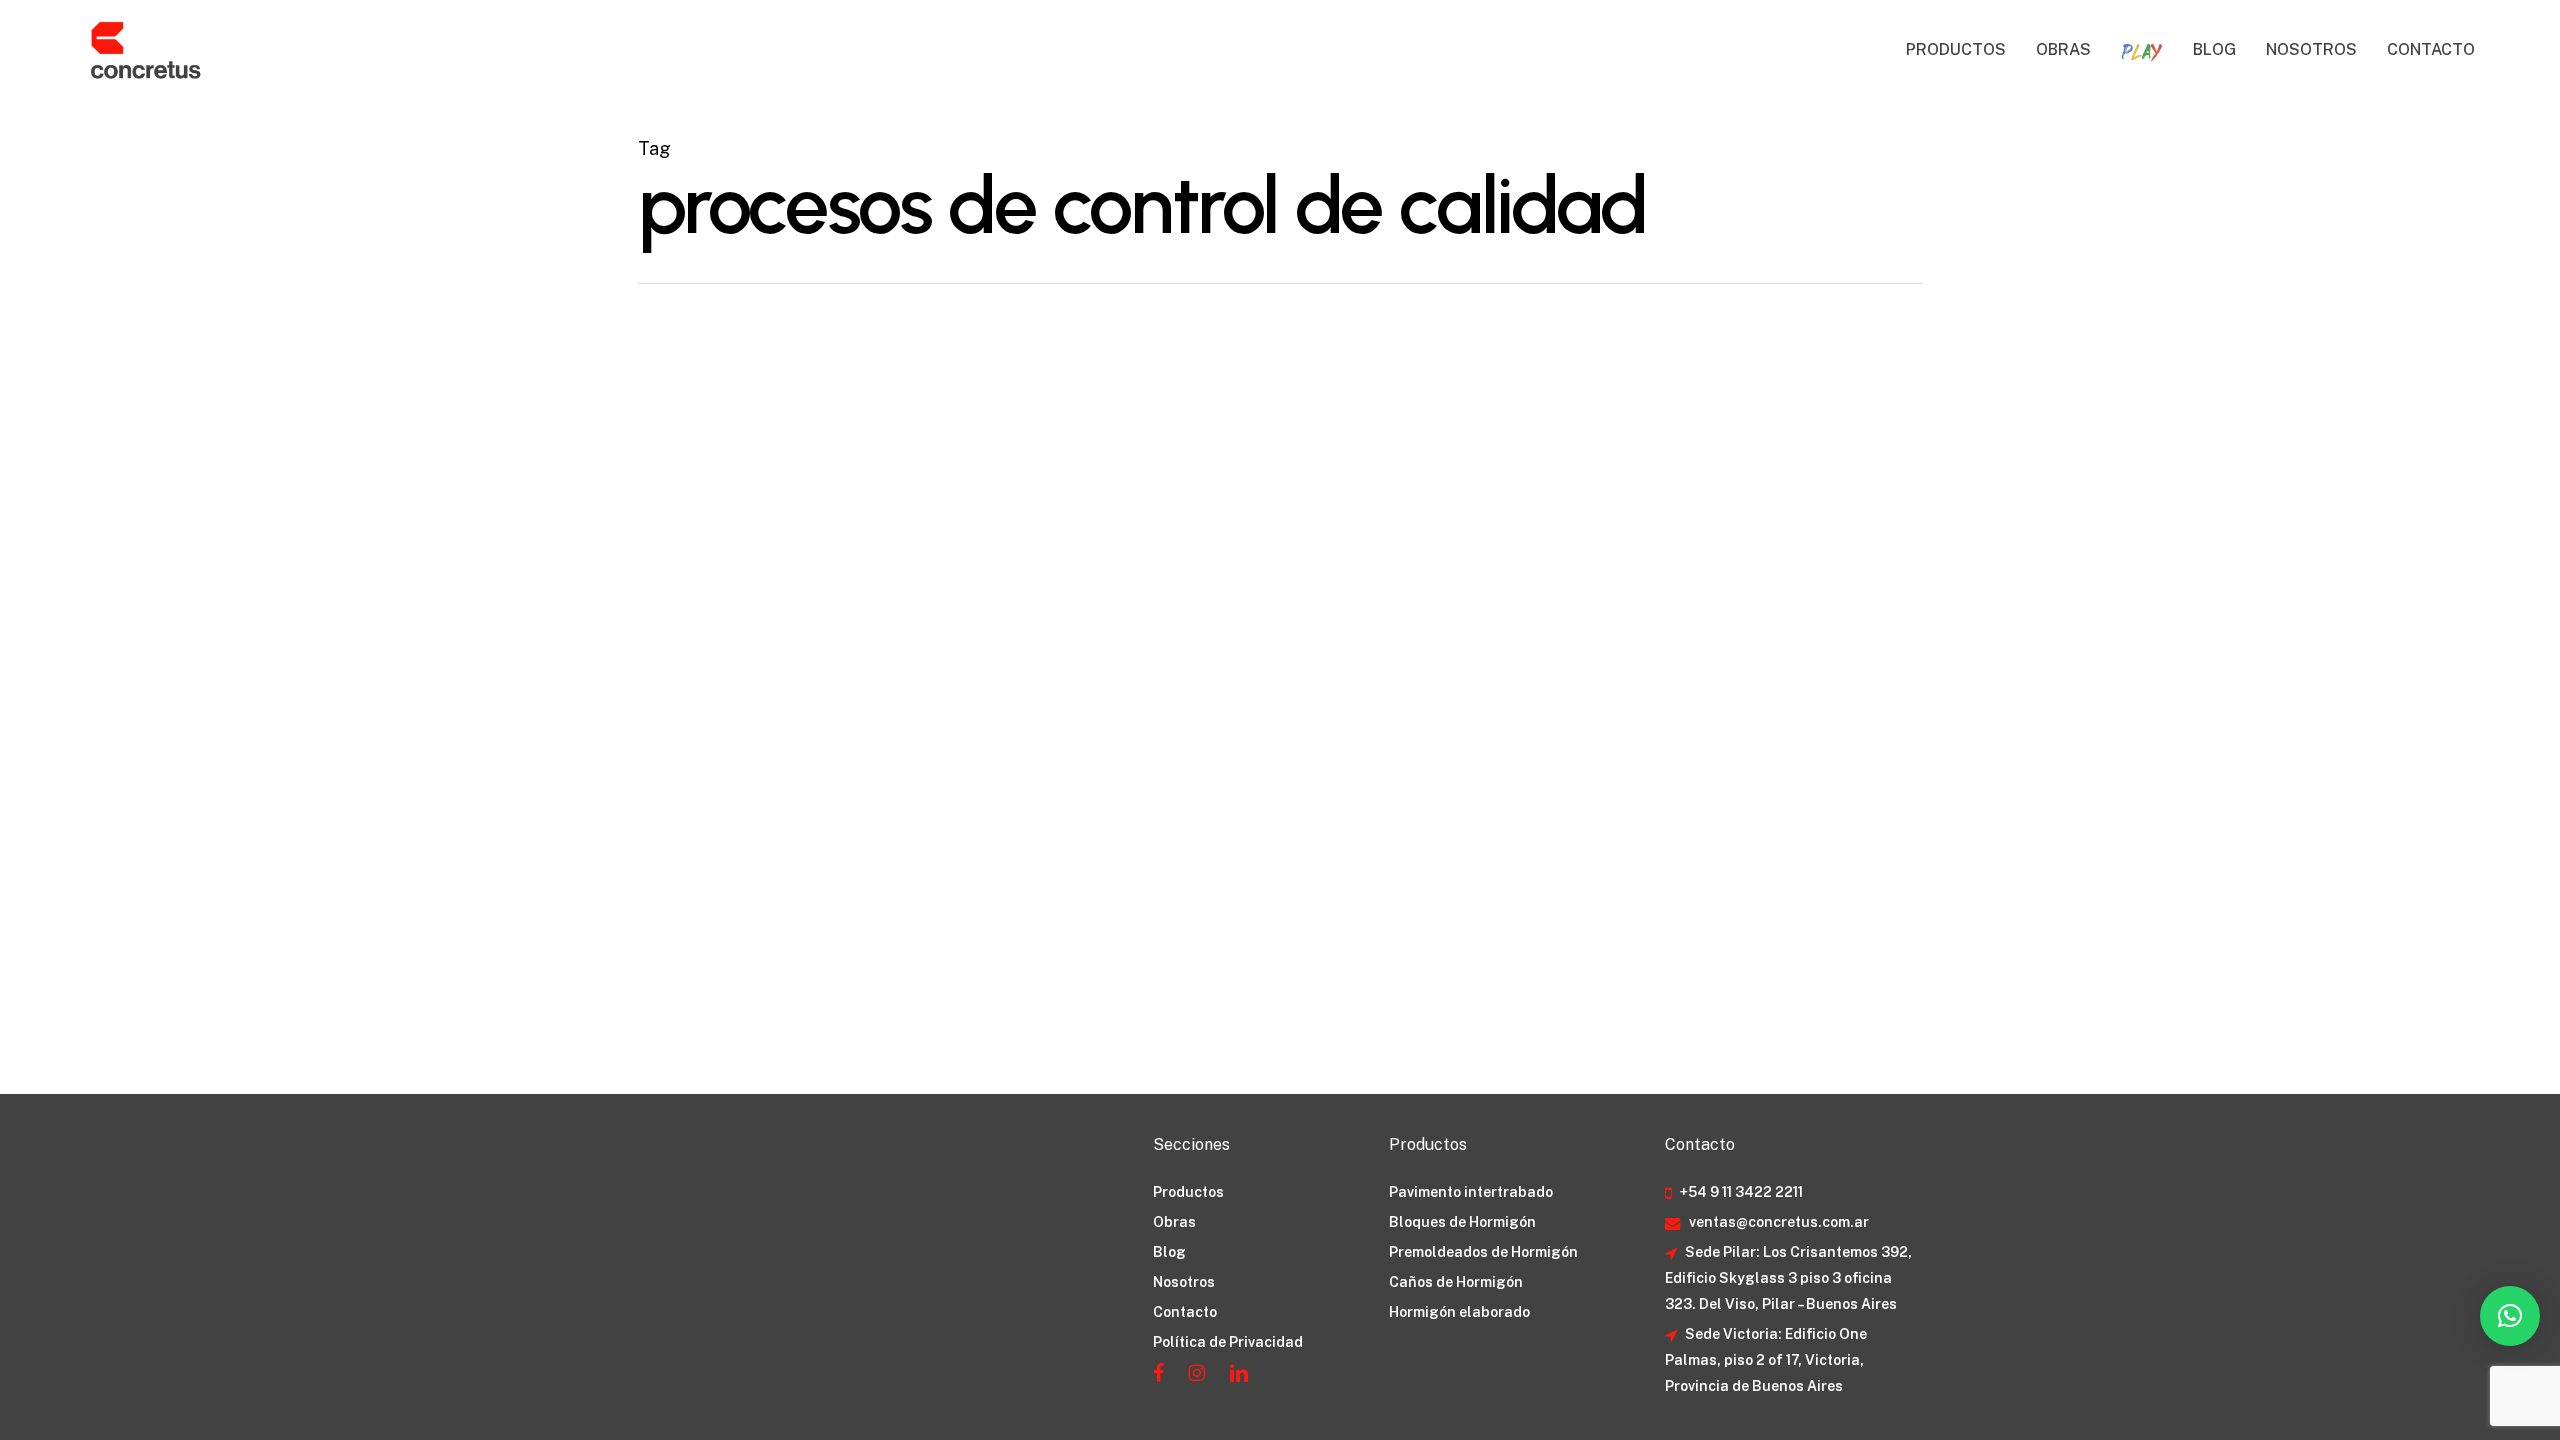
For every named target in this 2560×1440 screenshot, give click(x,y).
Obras (1174, 1222)
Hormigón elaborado (1459, 1312)
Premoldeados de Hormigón (1483, 1252)
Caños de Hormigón (1456, 1282)
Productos (1188, 1192)
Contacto (1185, 1312)
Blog (1169, 1252)
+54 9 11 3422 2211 (1740, 1192)
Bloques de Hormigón (1462, 1222)
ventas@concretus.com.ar (1777, 1222)
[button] (2510, 1316)
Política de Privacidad (1228, 1342)
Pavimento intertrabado (1471, 1192)
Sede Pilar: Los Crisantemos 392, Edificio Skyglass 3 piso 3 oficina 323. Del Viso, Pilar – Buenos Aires (1788, 1278)
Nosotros (1184, 1282)
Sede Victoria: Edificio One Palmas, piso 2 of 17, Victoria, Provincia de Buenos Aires (1766, 1360)
